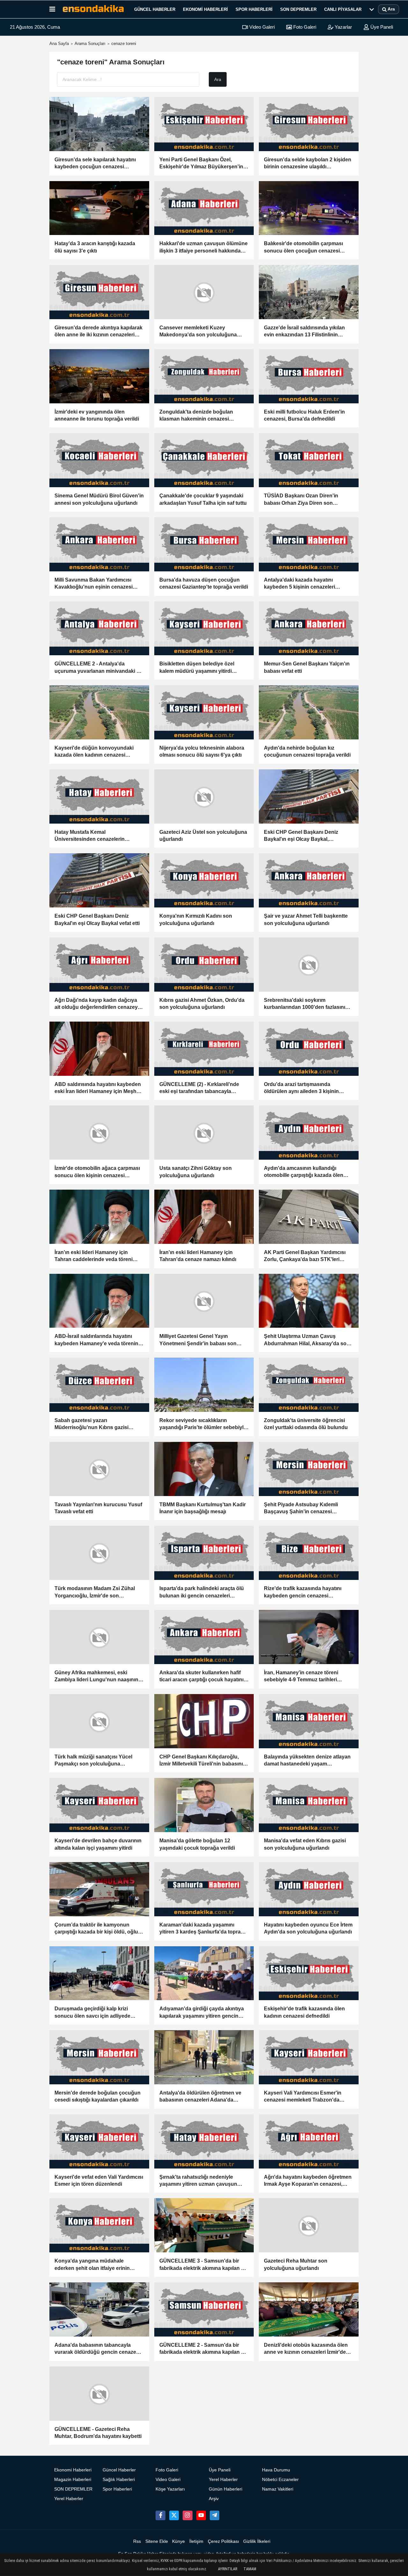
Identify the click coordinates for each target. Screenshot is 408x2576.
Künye (178, 2541)
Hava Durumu (276, 2470)
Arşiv (214, 2499)
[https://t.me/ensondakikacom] (215, 2515)
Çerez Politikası (223, 2541)
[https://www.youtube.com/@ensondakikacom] (201, 2515)
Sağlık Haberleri (119, 2480)
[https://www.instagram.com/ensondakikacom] (187, 2515)
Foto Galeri (304, 27)
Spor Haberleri (254, 9)
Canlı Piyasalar (343, 9)
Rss (137, 2541)
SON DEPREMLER (298, 9)
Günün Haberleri (226, 2489)
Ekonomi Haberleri (205, 9)
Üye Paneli (381, 27)
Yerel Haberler (69, 2499)
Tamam (250, 2569)
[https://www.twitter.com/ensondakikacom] (174, 2515)
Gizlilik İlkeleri (257, 2541)
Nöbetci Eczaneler (280, 2480)
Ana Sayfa (59, 44)
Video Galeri (261, 27)
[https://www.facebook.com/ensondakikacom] (160, 2515)
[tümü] (372, 9)
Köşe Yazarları (170, 2489)
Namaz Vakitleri (278, 2489)
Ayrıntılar (228, 2569)
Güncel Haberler (155, 9)
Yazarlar (343, 27)
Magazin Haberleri (73, 2480)
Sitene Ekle (157, 2541)
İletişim (196, 2541)
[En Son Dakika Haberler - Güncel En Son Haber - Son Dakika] (93, 9)
